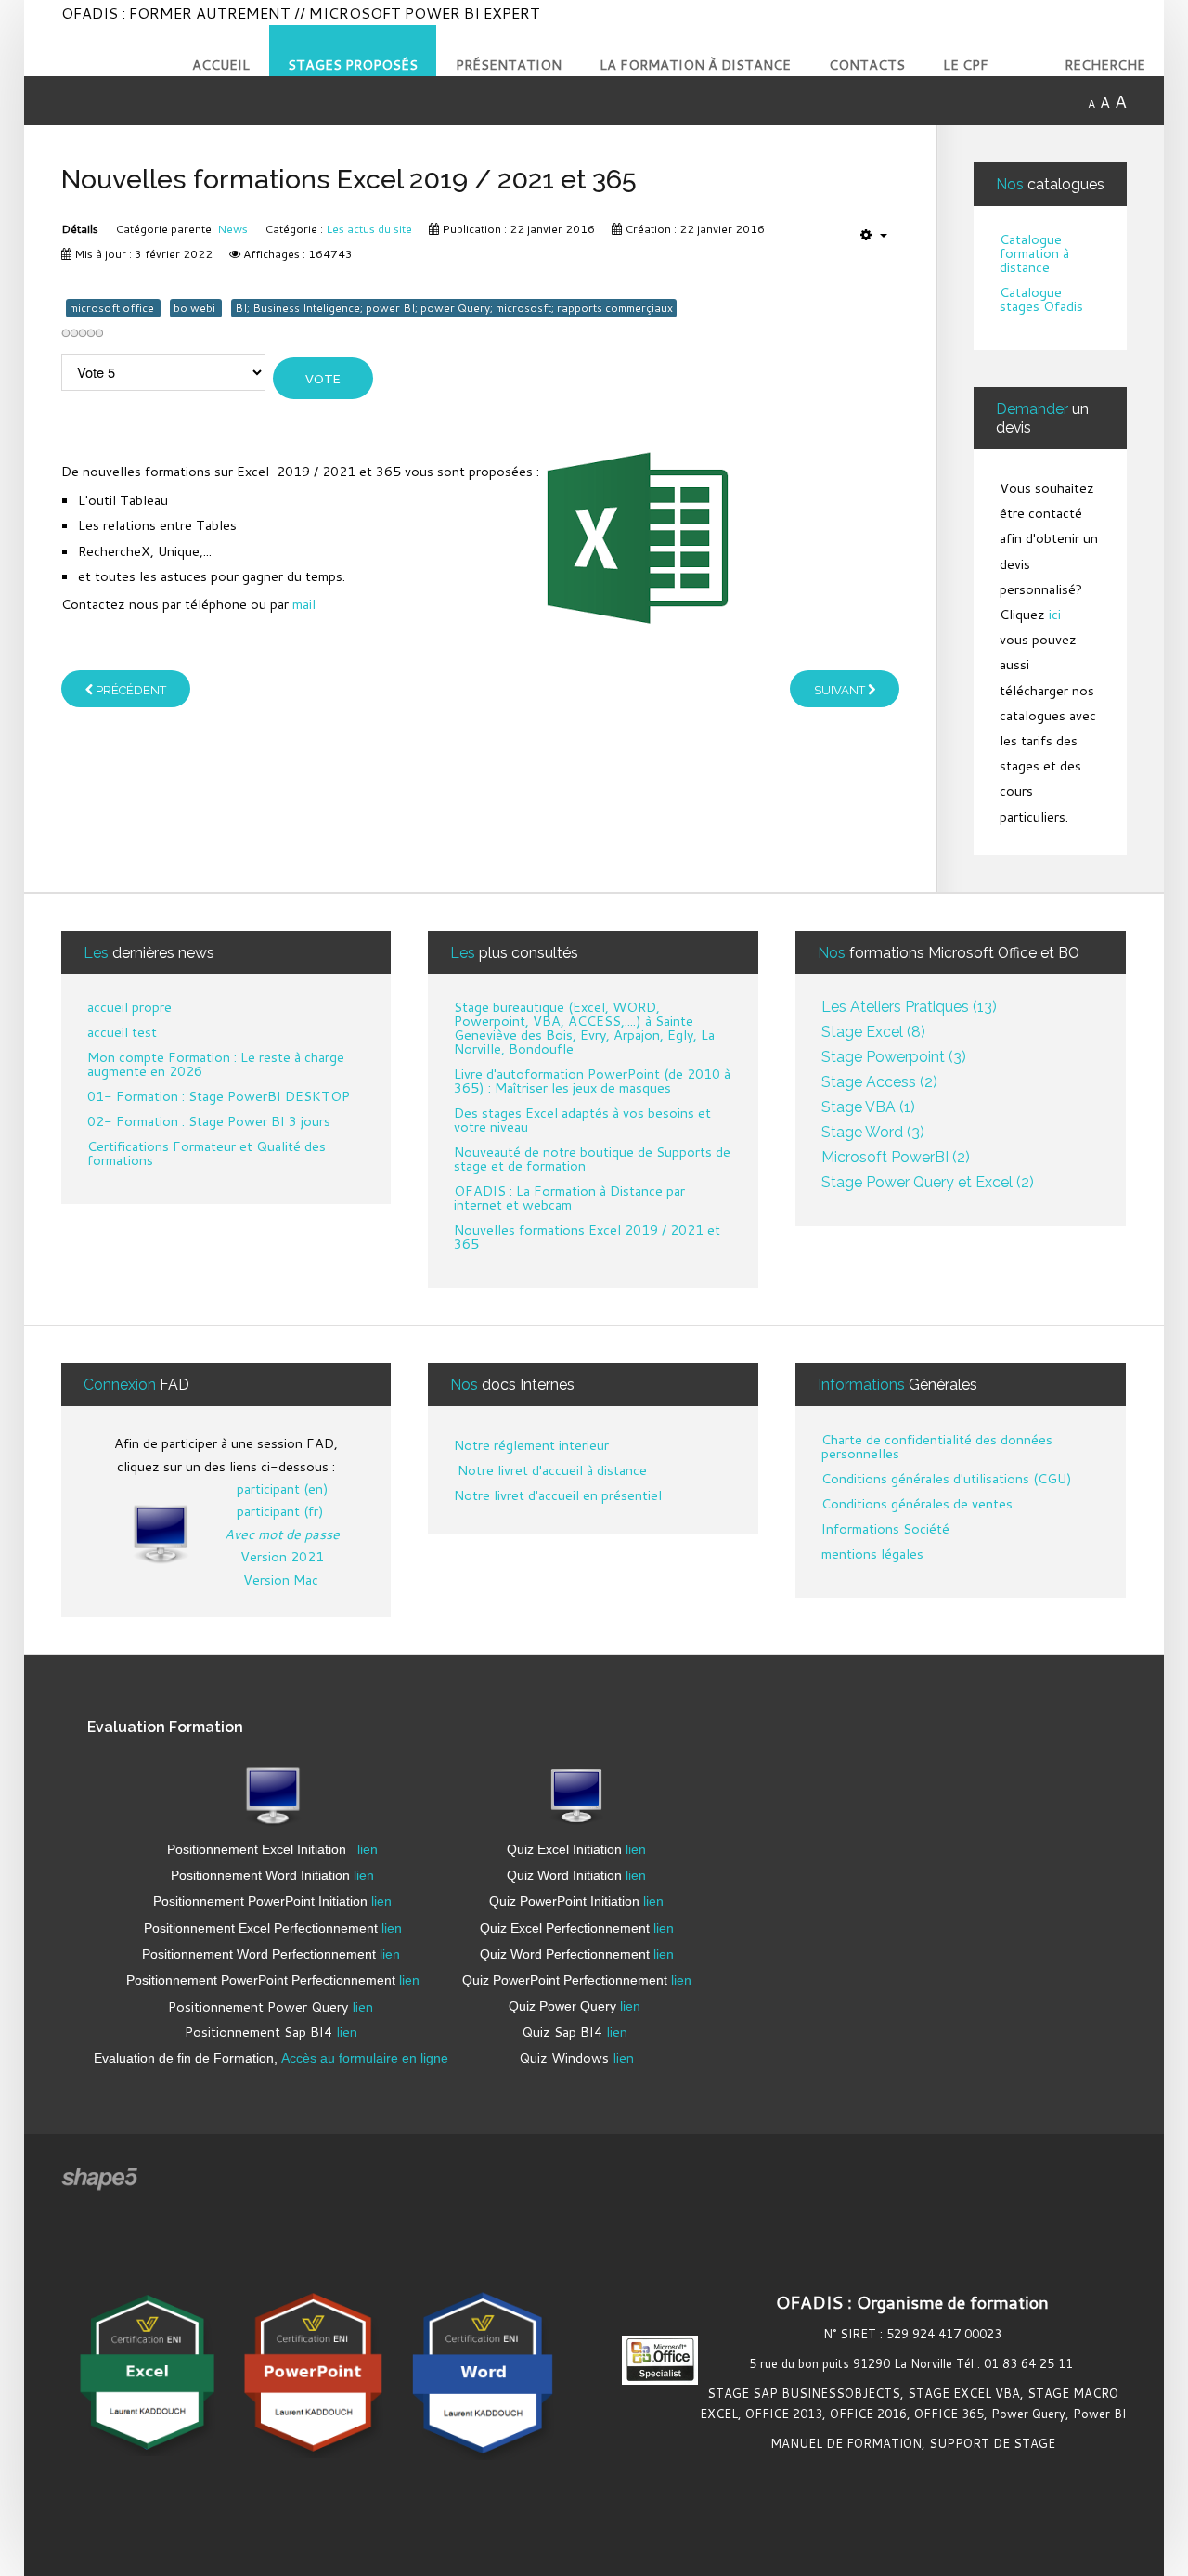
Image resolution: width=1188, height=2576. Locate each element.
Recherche (1105, 65)
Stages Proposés (353, 65)
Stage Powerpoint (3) (894, 1058)
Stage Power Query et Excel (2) (928, 1183)
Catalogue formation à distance (1034, 254)
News (232, 229)
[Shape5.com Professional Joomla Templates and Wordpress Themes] (101, 2179)
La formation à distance (695, 65)
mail (304, 604)
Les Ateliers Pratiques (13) (909, 1008)
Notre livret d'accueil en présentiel (558, 1495)
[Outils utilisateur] (874, 235)
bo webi (196, 308)
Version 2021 (282, 1556)
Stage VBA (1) (868, 1108)
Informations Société (885, 1530)
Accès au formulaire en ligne (367, 2058)
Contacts (867, 65)
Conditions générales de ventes (917, 1505)
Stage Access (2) (879, 1083)
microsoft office (113, 308)
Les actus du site (369, 229)
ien (391, 1954)
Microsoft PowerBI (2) (896, 1158)
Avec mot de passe (282, 1534)
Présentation (509, 65)
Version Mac (281, 1579)
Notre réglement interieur (531, 1445)
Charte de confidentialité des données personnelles (937, 1448)
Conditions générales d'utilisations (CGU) (947, 1480)
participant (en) (283, 1489)
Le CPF (966, 65)
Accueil (221, 65)
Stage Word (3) (873, 1133)
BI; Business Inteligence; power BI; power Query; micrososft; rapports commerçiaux (454, 308)
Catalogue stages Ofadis (1041, 300)
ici (1055, 614)
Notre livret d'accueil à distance (550, 1470)
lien (368, 1849)
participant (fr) (280, 1511)
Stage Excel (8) (873, 1033)
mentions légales (872, 1555)
